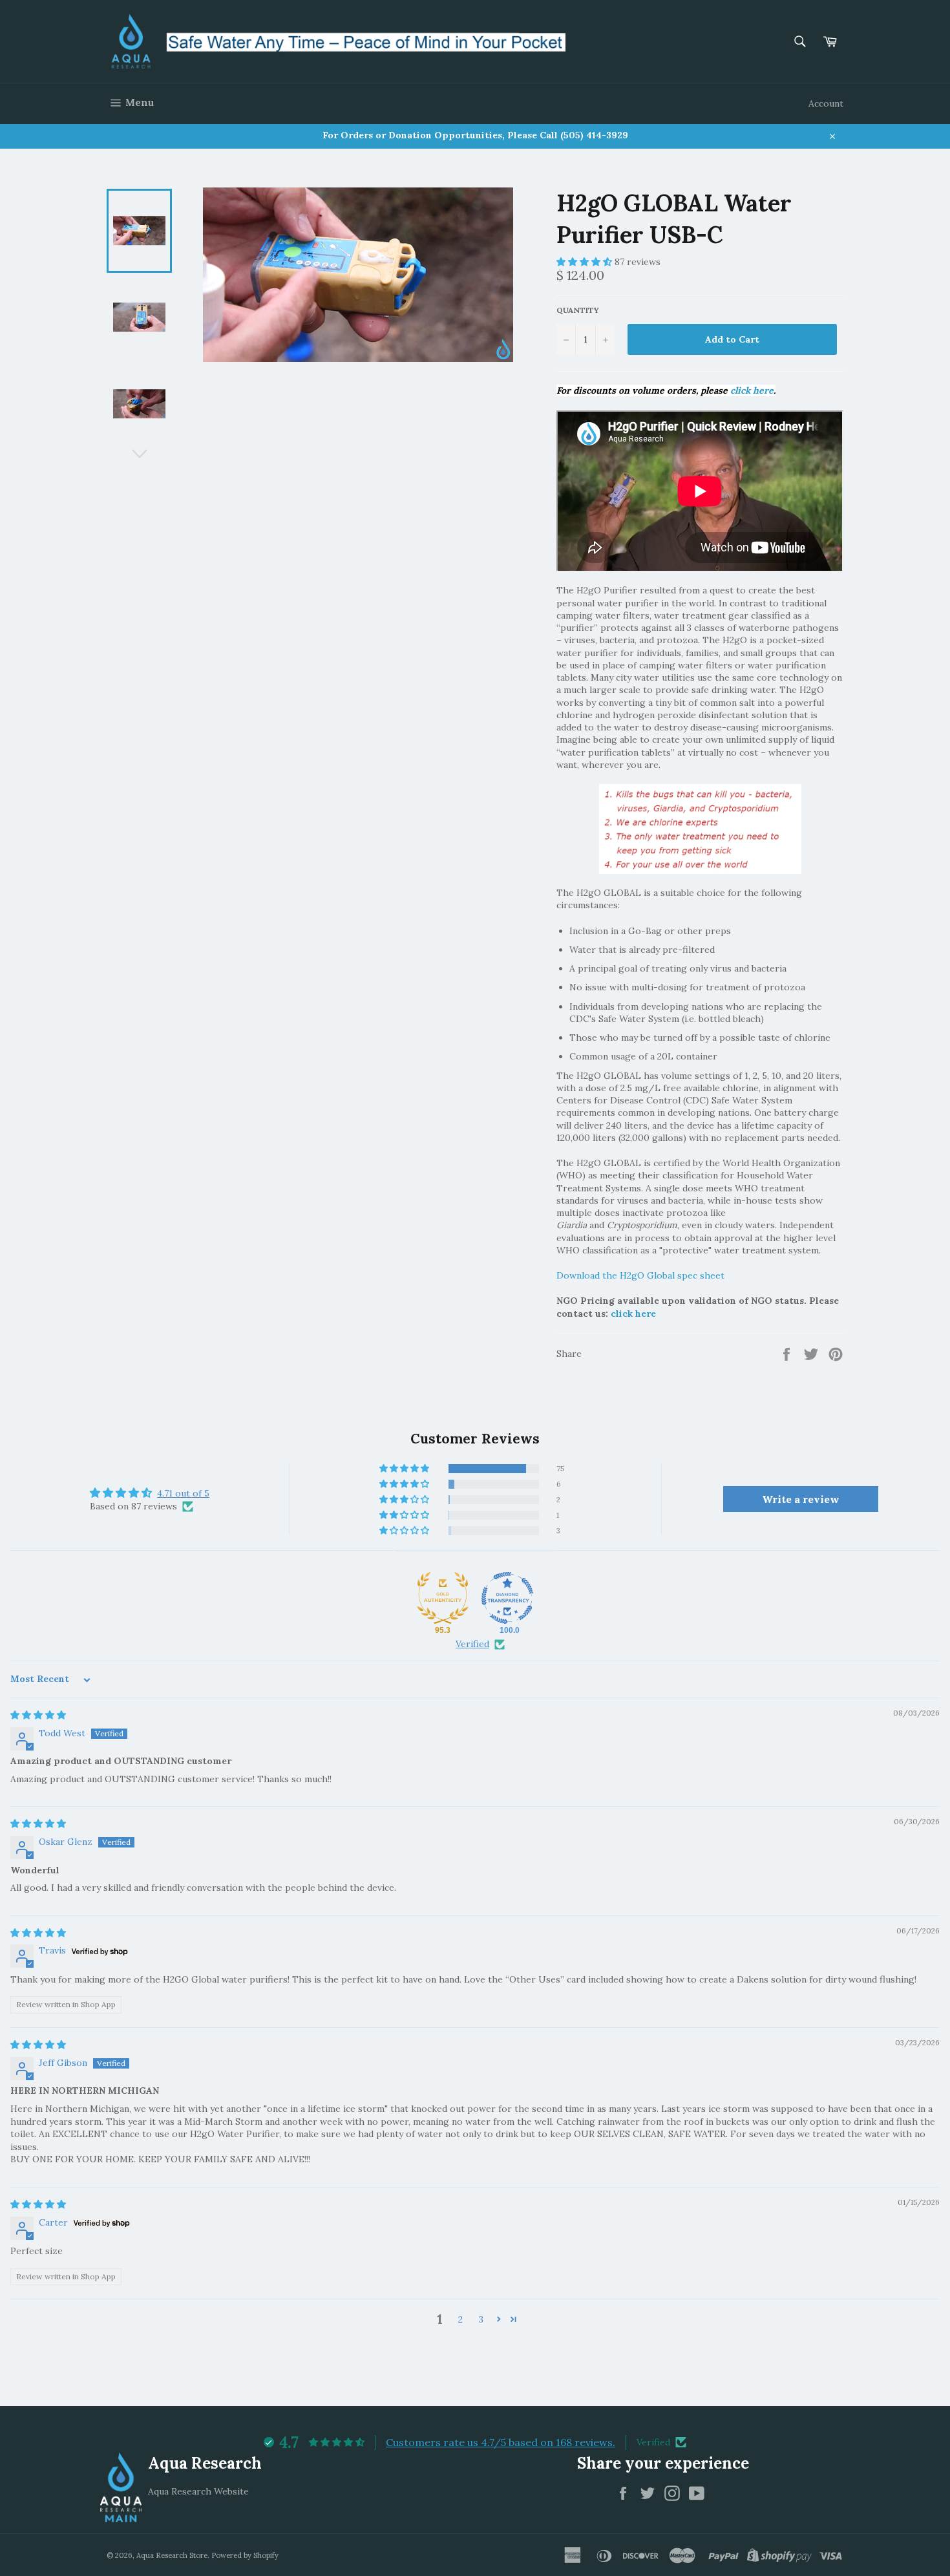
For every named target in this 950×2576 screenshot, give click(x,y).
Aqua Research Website (198, 2491)
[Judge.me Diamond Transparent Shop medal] (507, 1598)
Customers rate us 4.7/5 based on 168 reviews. (501, 2442)
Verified (472, 1644)
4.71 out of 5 (183, 1493)
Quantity (578, 310)
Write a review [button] (801, 1499)
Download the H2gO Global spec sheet (640, 1275)
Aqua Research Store (172, 2555)
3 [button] (481, 2319)
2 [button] (460, 2319)
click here (752, 390)
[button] (586, 262)
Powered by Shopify (245, 2555)
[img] (38, 1715)
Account (826, 103)
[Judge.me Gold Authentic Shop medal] (443, 1598)
